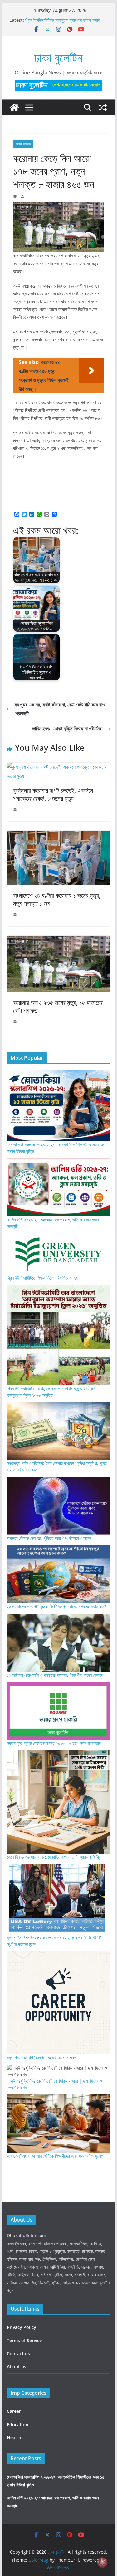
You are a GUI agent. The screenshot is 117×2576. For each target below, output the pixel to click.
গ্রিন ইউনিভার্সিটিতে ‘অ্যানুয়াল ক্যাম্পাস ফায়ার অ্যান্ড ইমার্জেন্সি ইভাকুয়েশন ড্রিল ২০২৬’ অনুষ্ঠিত (63, 23)
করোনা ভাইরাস (23, 144)
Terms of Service (24, 2340)
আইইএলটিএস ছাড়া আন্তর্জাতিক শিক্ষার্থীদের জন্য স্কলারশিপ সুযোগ (55, 2156)
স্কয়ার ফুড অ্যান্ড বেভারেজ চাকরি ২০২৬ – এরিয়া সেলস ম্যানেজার (54, 1743)
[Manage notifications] (102, 2562)
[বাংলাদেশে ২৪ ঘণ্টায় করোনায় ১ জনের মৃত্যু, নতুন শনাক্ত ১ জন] (59, 835)
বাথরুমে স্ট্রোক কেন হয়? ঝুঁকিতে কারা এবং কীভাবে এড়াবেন (49, 1538)
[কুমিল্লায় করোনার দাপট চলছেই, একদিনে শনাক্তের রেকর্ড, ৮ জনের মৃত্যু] (59, 767)
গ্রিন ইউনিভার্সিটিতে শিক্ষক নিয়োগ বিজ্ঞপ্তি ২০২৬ (42, 1278)
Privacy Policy (22, 2327)
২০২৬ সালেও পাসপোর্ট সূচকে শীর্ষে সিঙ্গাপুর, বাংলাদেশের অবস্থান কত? (56, 1606)
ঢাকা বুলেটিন (58, 57)
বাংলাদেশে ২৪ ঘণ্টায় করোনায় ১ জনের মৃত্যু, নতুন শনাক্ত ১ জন (57, 899)
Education (18, 2424)
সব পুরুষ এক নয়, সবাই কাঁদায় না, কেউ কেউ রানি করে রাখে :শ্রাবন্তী (60, 709)
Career (14, 2411)
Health (14, 2438)
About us (17, 2367)
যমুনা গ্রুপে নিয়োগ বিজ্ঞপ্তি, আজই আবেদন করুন (42, 2058)
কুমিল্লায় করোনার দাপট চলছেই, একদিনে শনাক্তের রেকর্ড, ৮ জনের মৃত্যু (53, 794)
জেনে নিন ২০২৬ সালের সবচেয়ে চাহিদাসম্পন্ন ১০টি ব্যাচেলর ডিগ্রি (54, 1857)
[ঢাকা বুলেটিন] (14, 107)
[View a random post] (103, 107)
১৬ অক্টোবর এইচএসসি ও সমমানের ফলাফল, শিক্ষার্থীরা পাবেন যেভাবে (55, 1675)
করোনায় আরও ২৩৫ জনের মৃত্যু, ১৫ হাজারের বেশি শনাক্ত (58, 1007)
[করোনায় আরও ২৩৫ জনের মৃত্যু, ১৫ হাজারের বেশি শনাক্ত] (59, 940)
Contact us (18, 2353)
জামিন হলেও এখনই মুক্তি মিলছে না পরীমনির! (67, 729)
